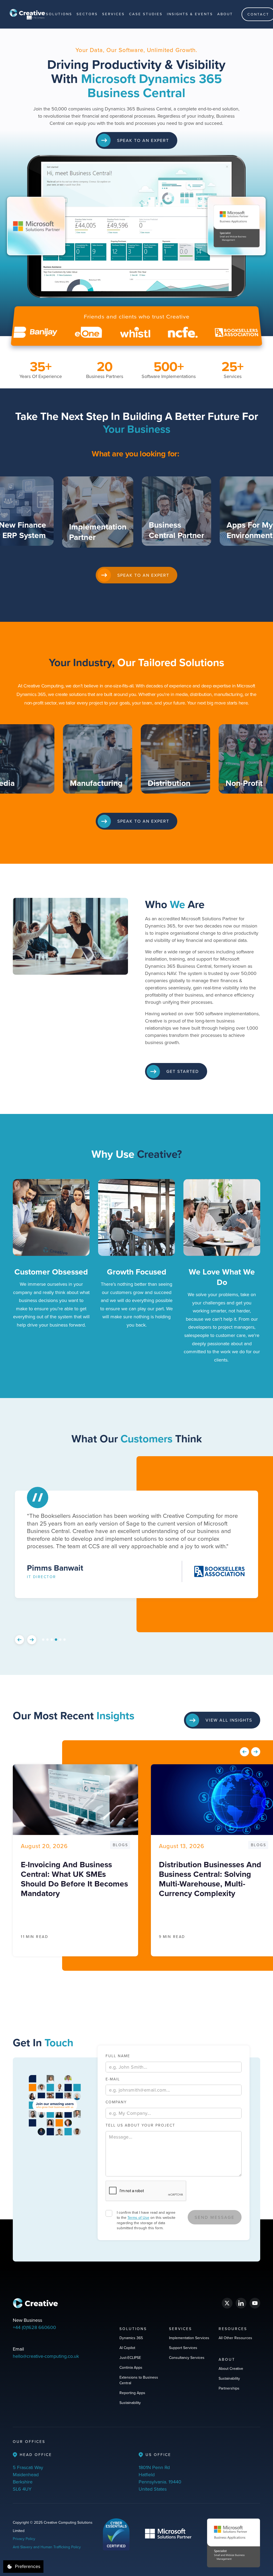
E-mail (113, 2079)
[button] (59, 14)
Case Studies (146, 14)
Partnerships (229, 2388)
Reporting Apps (132, 2393)
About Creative (231, 2368)
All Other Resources (235, 2338)
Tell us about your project (140, 2125)
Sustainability (130, 2403)
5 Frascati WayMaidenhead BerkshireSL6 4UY (28, 2478)
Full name (118, 2056)
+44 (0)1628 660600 (34, 2327)
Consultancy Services (187, 2358)
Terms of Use (138, 2217)
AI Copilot (127, 2348)
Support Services (183, 2348)
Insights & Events (190, 14)
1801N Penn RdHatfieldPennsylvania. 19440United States (160, 2478)
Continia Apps (131, 2367)
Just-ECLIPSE (130, 2358)
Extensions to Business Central (139, 2380)
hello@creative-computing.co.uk (46, 2356)
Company (116, 2102)
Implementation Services (189, 2338)
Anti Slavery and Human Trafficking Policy (47, 2547)
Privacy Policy (24, 2539)
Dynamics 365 (131, 2338)
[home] (27, 14)
